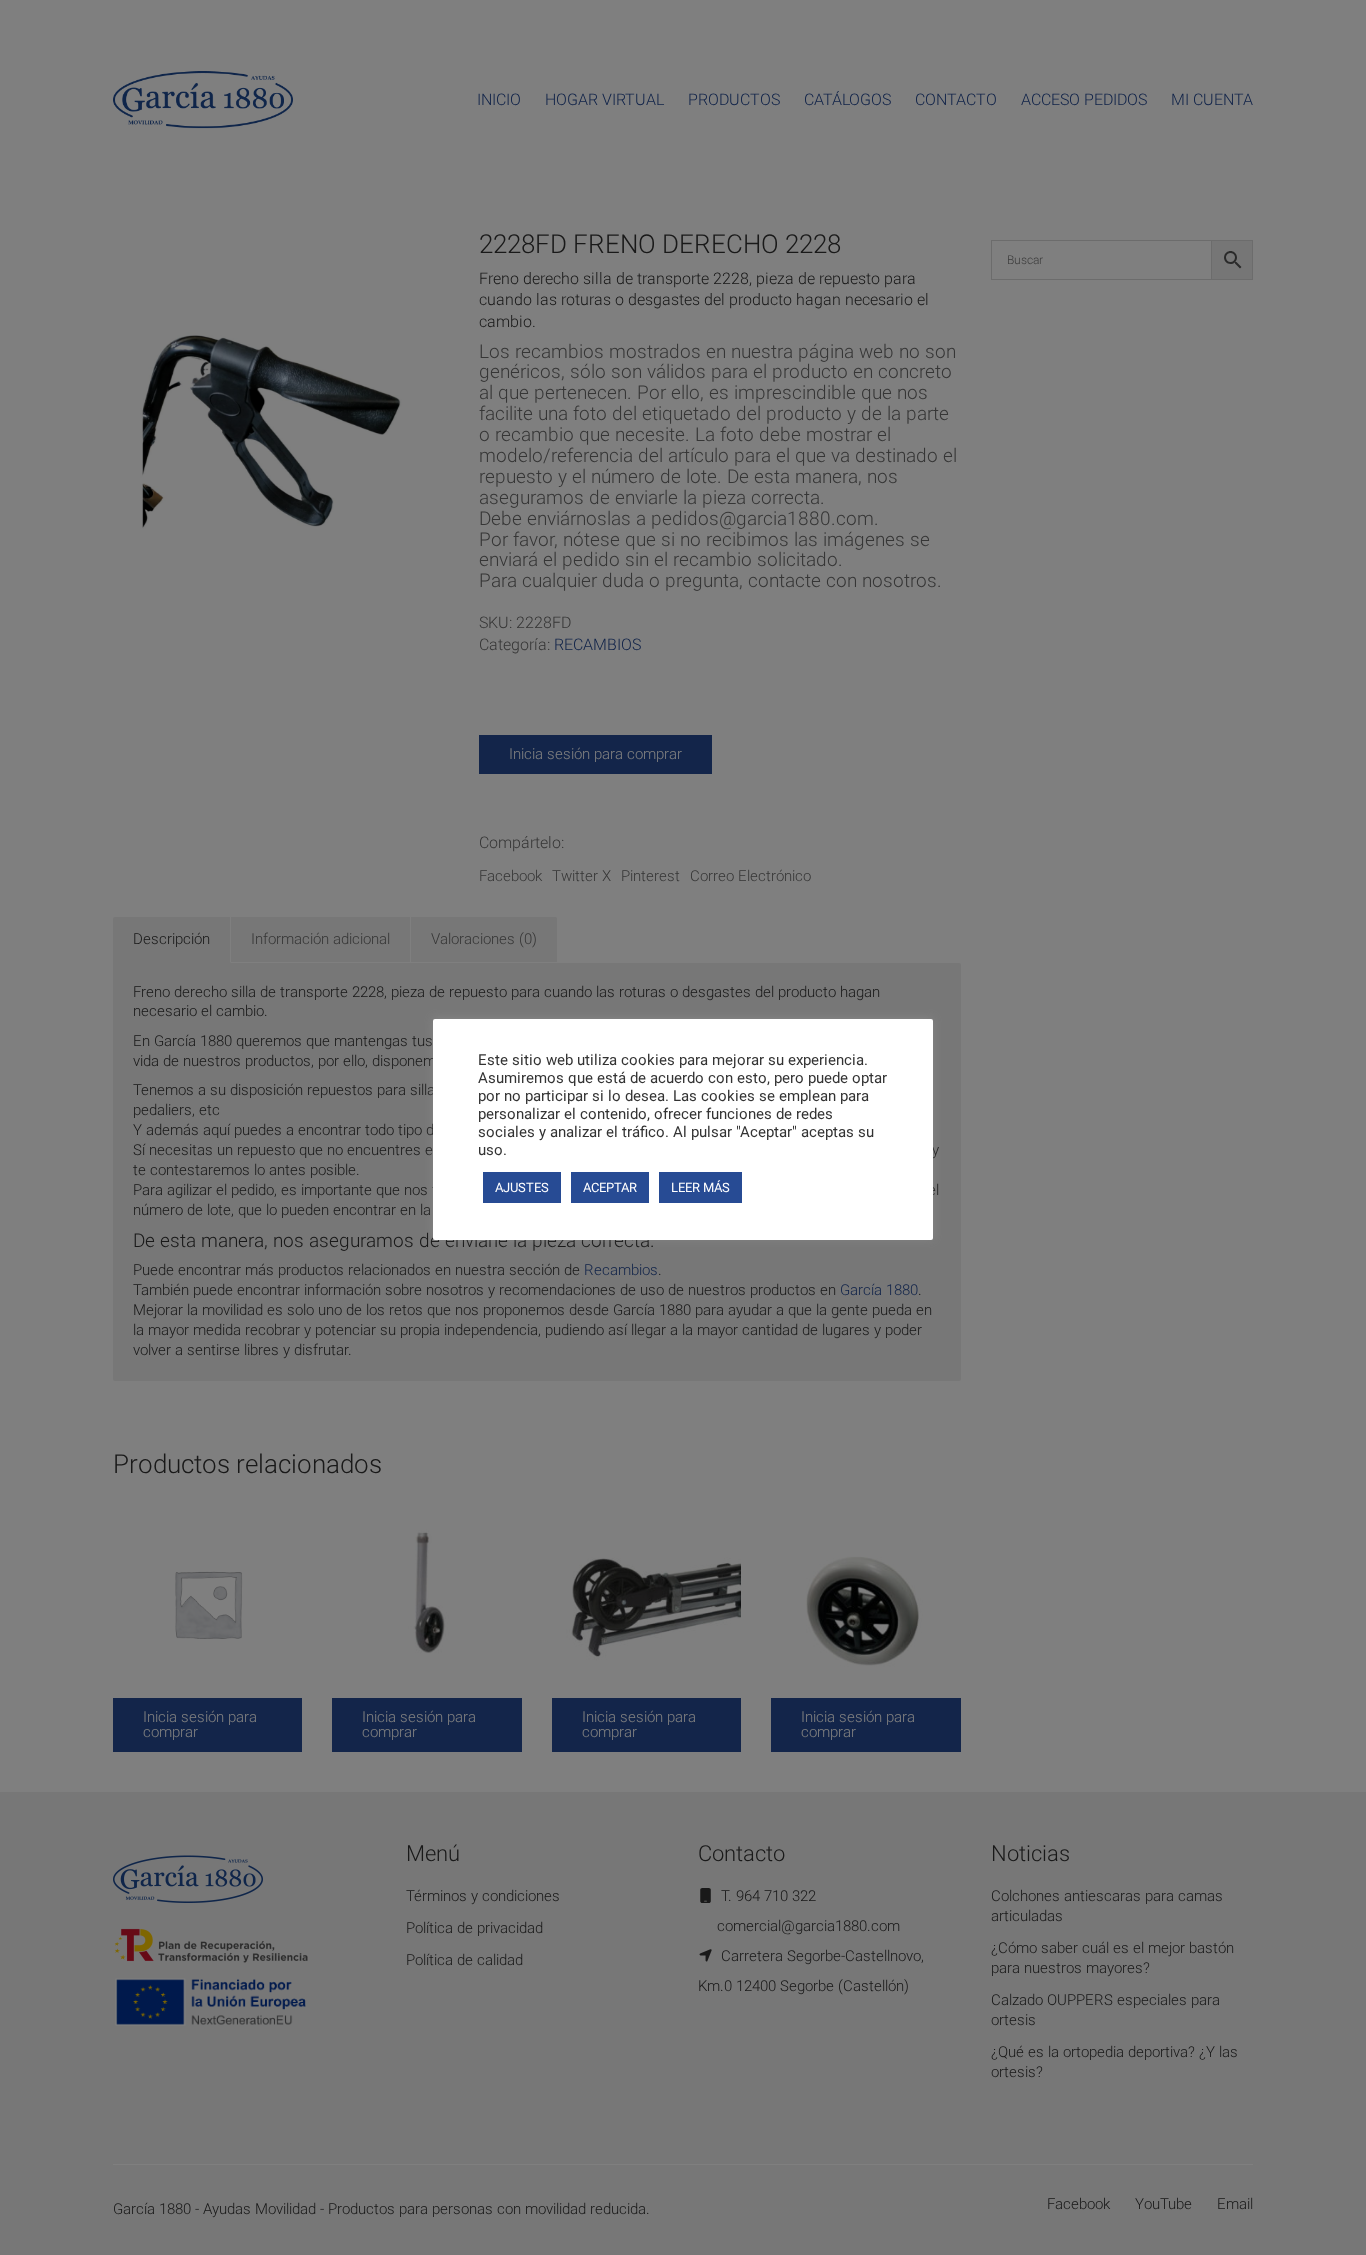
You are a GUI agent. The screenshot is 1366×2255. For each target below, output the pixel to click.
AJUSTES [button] (522, 1187)
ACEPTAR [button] (610, 1187)
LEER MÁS (700, 1187)
